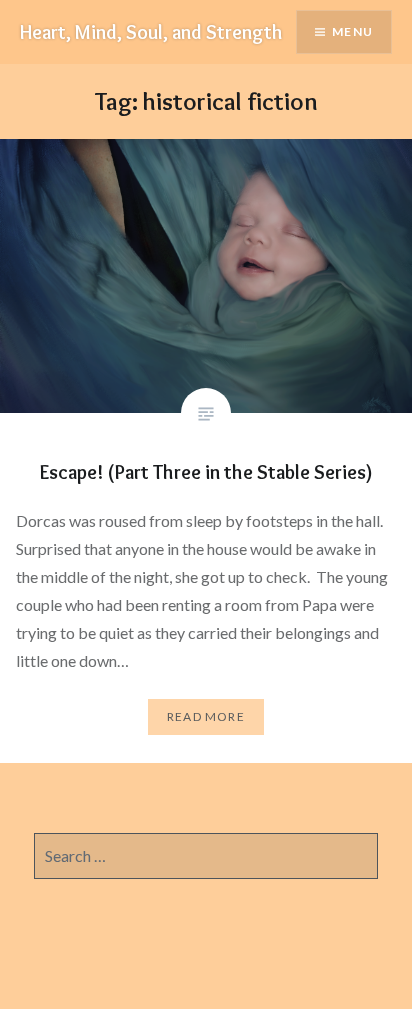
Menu (352, 31)
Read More (206, 716)
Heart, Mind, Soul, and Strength (151, 32)
